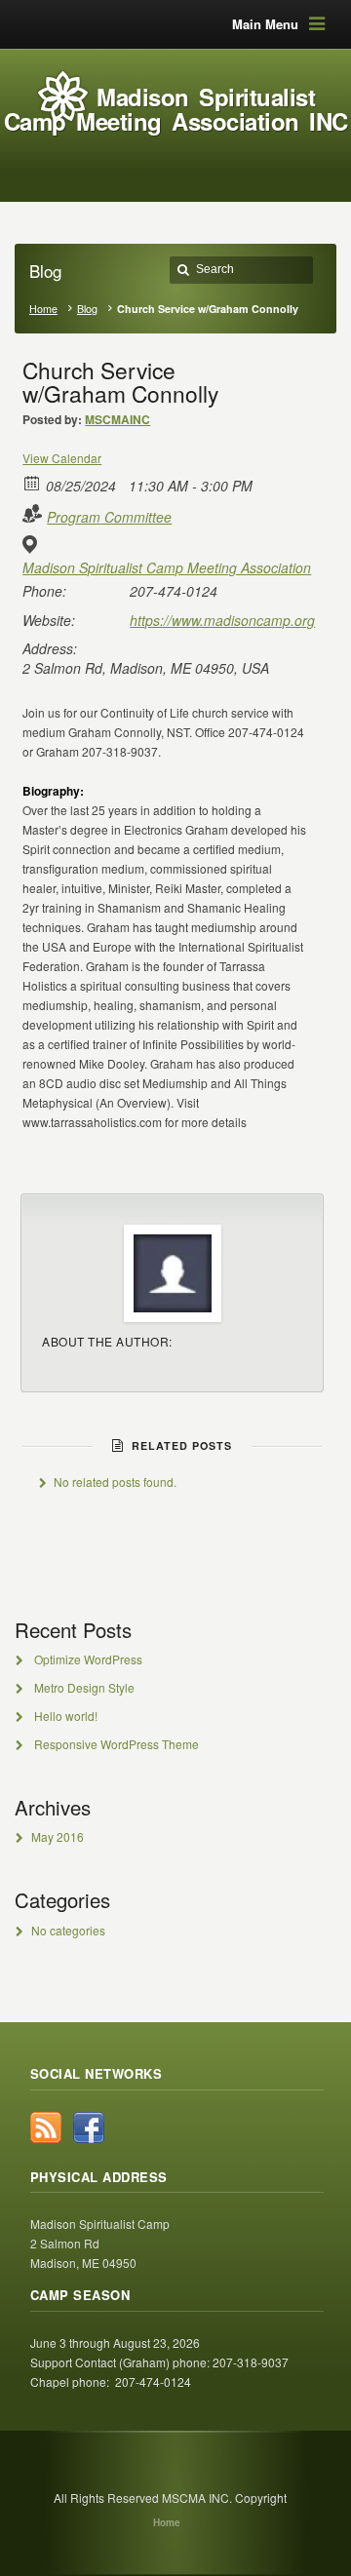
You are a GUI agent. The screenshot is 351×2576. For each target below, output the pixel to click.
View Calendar (62, 458)
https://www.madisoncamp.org (222, 620)
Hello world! (66, 1716)
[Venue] (33, 545)
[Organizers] (33, 513)
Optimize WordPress (88, 1659)
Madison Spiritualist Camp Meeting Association (167, 567)
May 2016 (58, 1836)
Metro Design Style (84, 1687)
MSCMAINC (117, 419)
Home (43, 309)
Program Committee (109, 517)
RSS (46, 2127)
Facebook (89, 2127)
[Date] (33, 482)
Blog (87, 309)
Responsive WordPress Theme (117, 1744)
